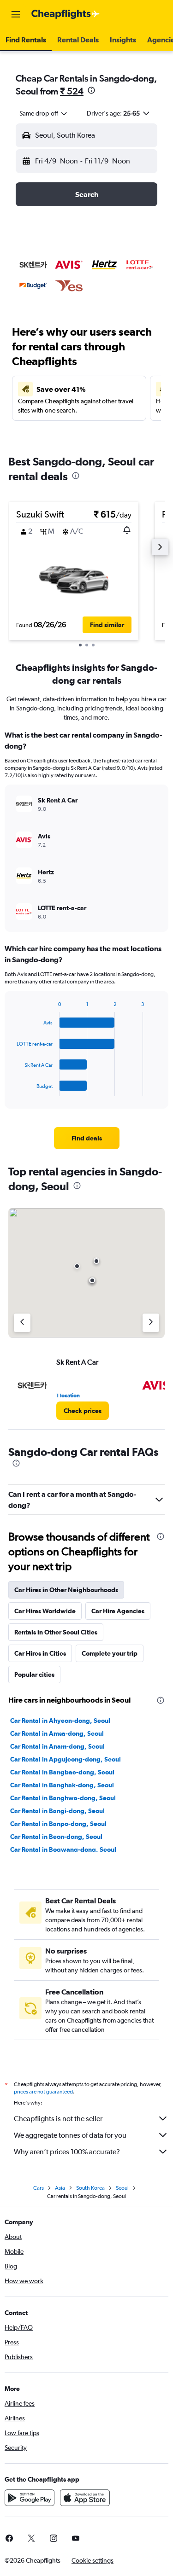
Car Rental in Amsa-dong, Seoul (57, 1733)
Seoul (122, 2188)
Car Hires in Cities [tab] (40, 1653)
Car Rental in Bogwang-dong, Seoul (63, 1849)
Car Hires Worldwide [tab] (45, 1611)
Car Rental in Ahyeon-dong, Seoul (60, 1721)
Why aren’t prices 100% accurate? (67, 2152)
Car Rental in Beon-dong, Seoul (56, 1837)
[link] (87, 1138)
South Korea (90, 2188)
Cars (39, 2188)
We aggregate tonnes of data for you (70, 2135)
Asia (60, 2188)
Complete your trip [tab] (110, 1653)
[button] (16, 14)
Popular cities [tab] (34, 1675)
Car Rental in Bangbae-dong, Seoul (62, 1772)
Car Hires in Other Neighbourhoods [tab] (66, 1590)
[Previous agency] (22, 1323)
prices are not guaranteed (43, 2092)
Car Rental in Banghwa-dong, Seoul (63, 1798)
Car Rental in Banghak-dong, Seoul (62, 1785)
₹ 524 (72, 91)
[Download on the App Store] (85, 2498)
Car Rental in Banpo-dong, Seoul (58, 1824)
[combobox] (44, 113)
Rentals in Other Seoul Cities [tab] (56, 1632)
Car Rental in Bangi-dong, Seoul (57, 1811)
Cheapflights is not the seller (58, 2119)
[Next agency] (151, 1323)
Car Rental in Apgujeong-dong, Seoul (66, 1759)
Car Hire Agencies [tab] (118, 1611)
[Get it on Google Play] (30, 2498)
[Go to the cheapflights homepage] (66, 14)
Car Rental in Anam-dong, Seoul (57, 1746)
